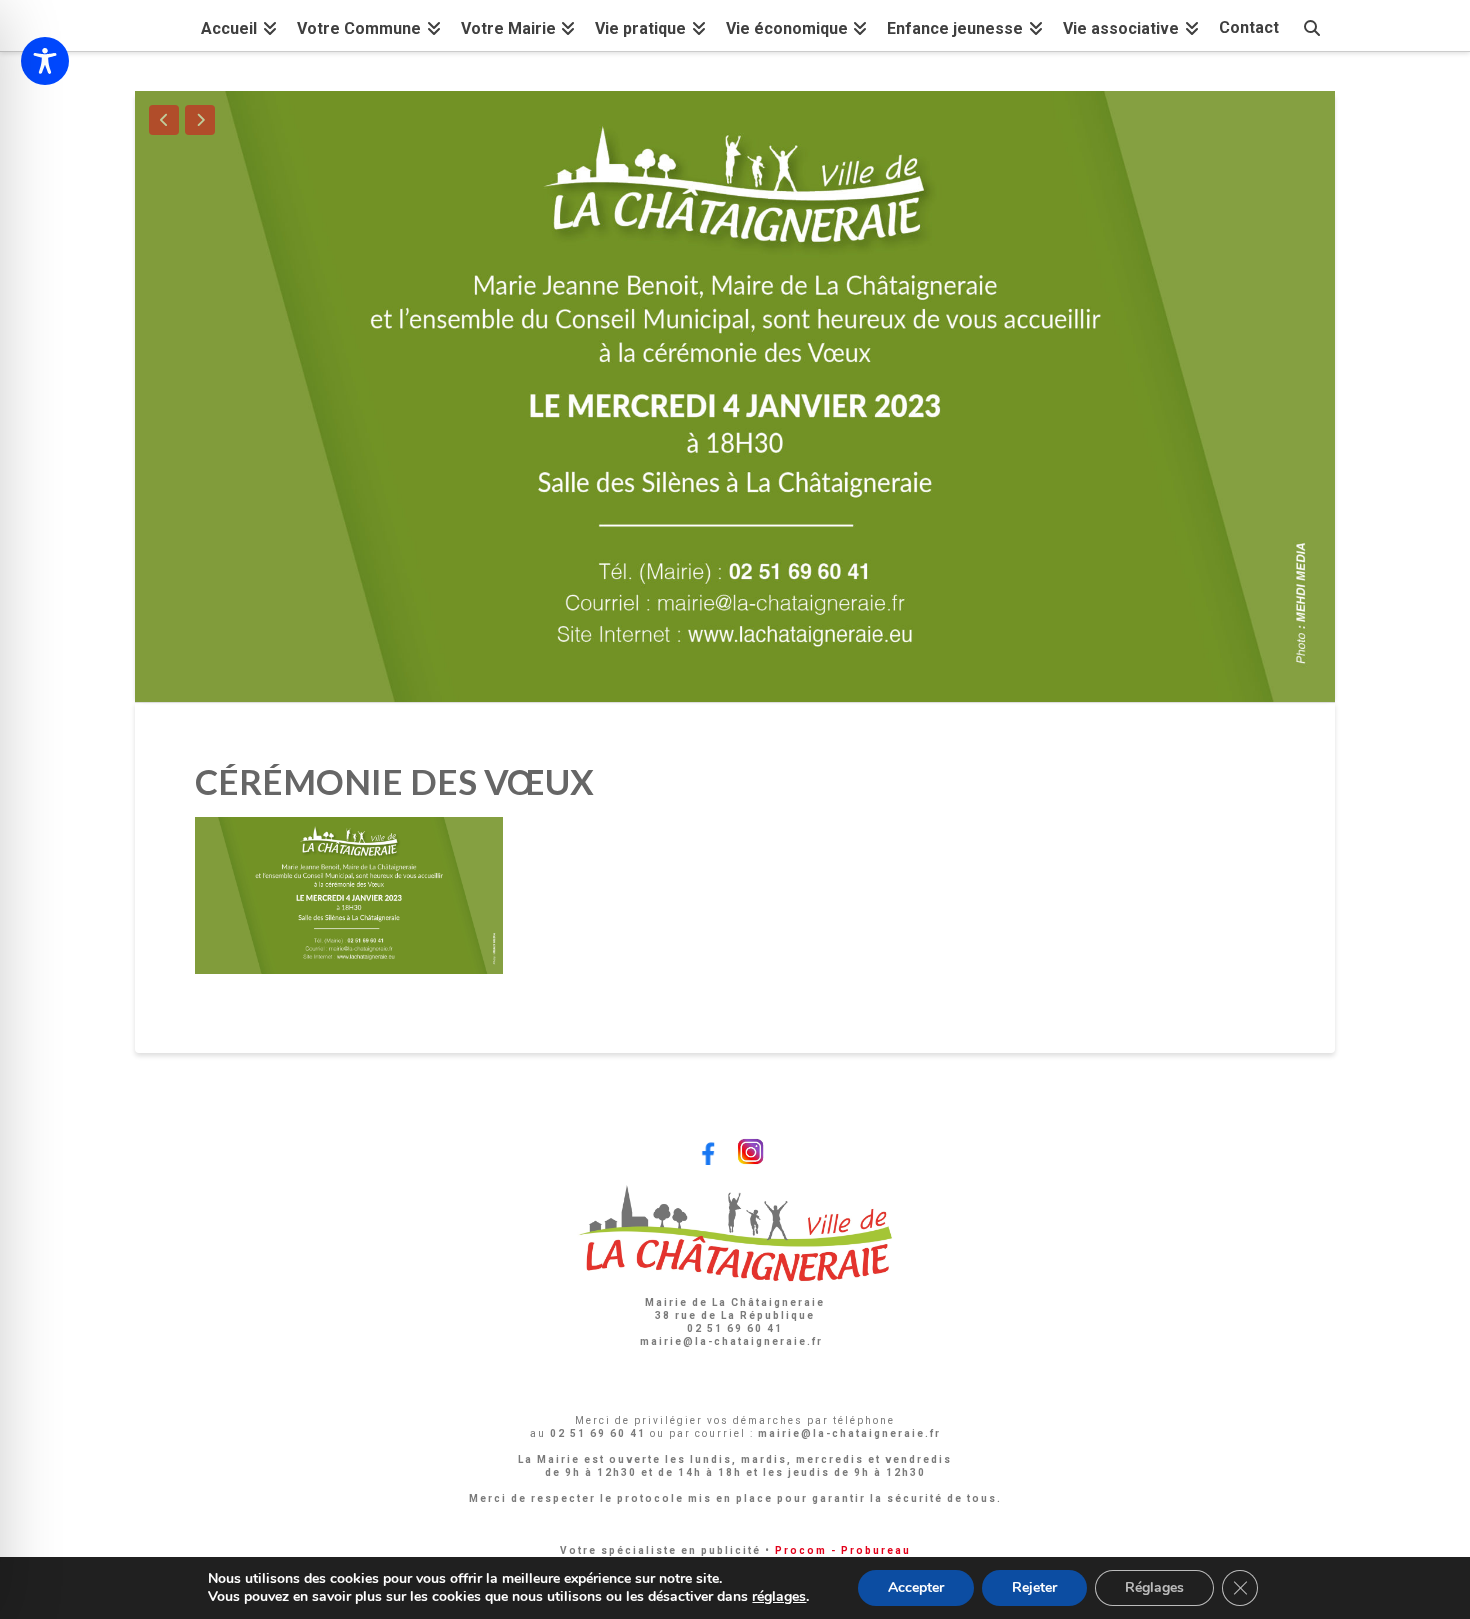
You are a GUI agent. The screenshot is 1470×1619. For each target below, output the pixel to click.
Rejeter (1034, 1587)
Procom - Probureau (843, 1550)
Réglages (1154, 1587)
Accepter (916, 1587)
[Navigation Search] (1312, 25)
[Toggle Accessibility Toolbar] (45, 61)
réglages (779, 1597)
